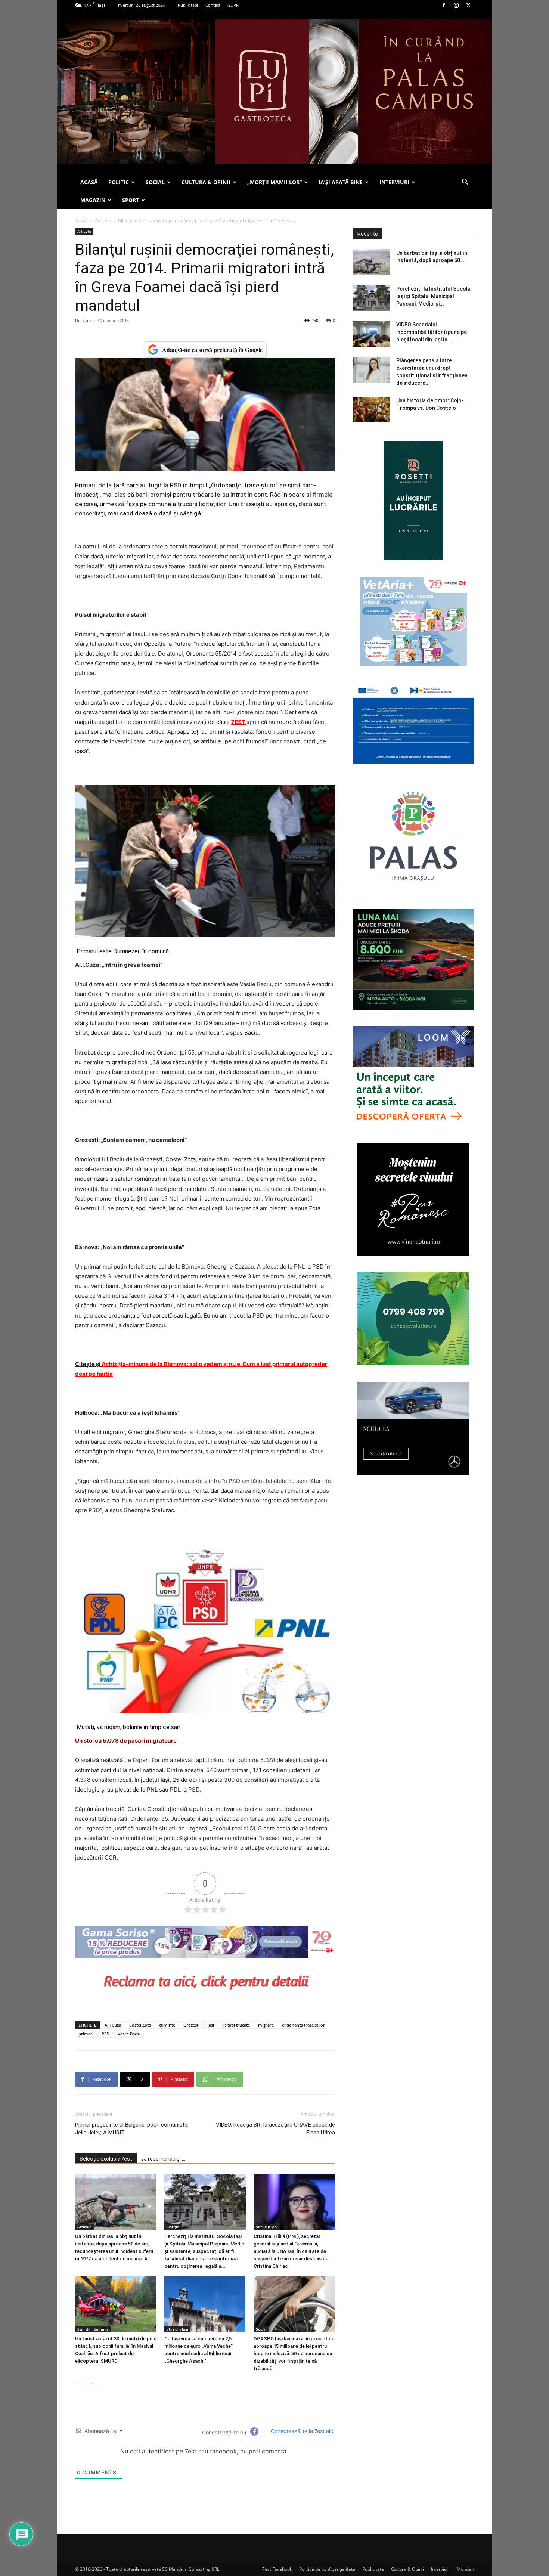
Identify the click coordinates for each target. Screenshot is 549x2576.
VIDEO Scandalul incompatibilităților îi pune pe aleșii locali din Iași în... (432, 332)
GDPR (233, 5)
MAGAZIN (93, 200)
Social (261, 2329)
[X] (468, 5)
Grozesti (191, 2025)
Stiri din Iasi (267, 2227)
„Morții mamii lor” (274, 182)
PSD (106, 2034)
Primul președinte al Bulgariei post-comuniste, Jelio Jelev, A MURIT (132, 2129)
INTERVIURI (394, 182)
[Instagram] (456, 5)
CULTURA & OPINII (206, 182)
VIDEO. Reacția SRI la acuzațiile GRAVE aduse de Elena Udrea (275, 2129)
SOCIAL (155, 182)
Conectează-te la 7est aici (302, 2431)
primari (86, 2034)
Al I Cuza (113, 2025)
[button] (465, 183)
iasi (211, 2025)
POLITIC (119, 182)
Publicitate (188, 5)
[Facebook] (444, 5)
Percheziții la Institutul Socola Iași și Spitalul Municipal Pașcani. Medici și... (433, 296)
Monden (465, 2569)
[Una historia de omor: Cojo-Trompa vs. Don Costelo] (372, 410)
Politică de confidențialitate (327, 2569)
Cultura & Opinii (407, 2569)
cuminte (167, 2025)
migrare (266, 2025)
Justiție (173, 2227)
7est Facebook (277, 2569)
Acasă (81, 221)
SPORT (131, 200)
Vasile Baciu (129, 2034)
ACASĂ (89, 182)
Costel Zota (140, 2025)
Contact (213, 5)
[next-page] (92, 2383)
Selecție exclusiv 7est (106, 2159)
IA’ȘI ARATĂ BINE (341, 182)
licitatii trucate (236, 2025)
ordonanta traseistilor (303, 2025)
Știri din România (93, 2329)
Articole (103, 221)
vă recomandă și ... (163, 2159)
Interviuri (440, 2569)
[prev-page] (80, 2383)
